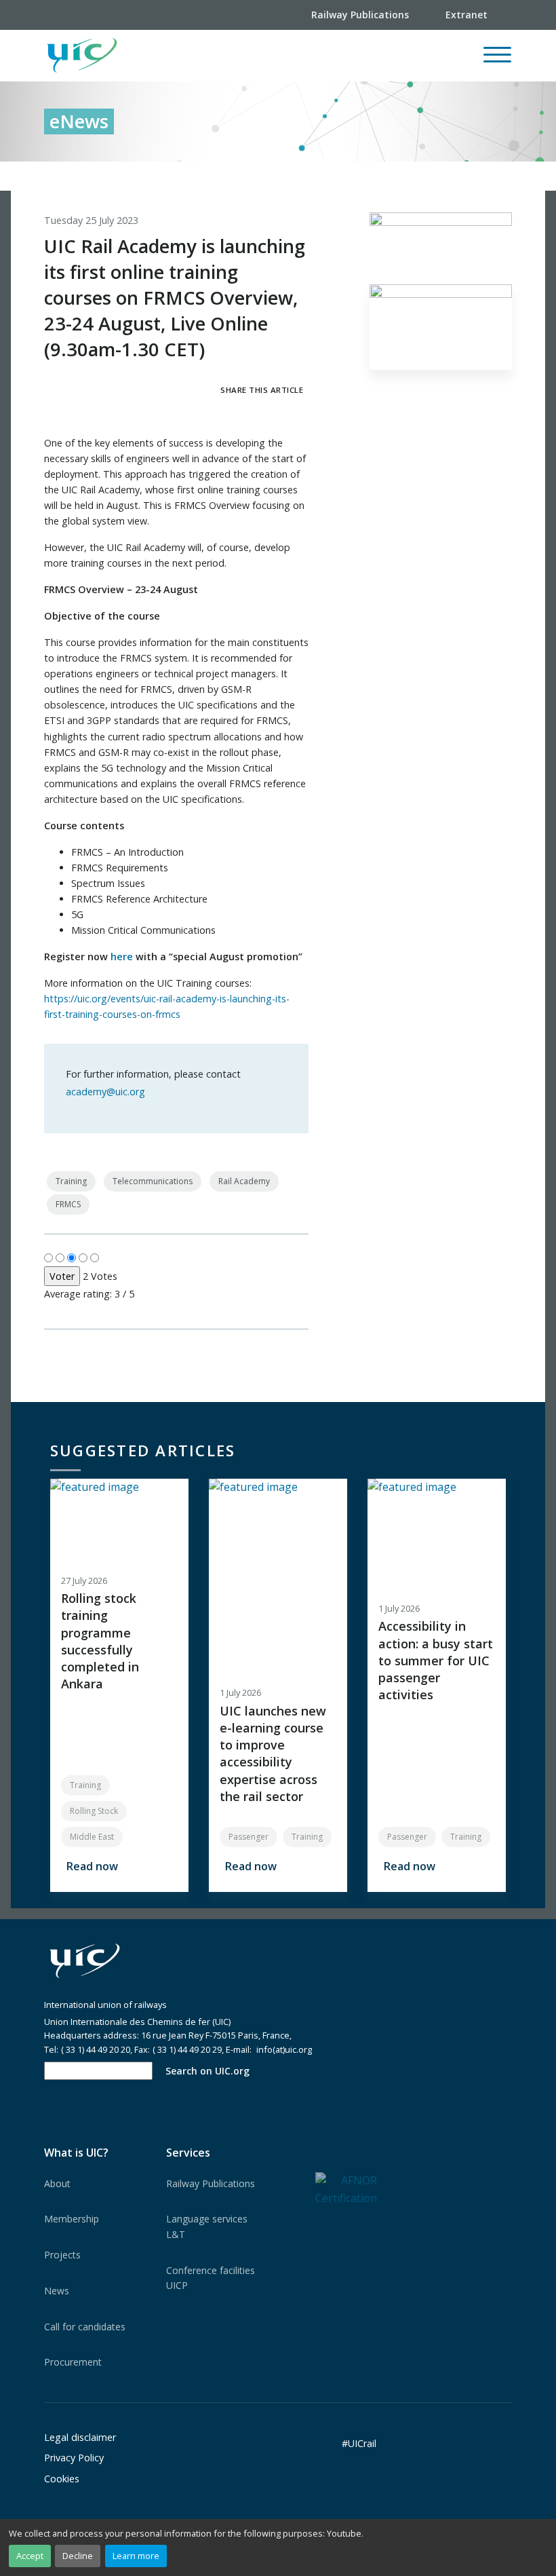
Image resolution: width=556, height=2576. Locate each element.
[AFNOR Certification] (346, 2189)
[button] (299, 56)
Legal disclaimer (80, 2437)
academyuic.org (105, 1092)
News (57, 2291)
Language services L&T (207, 2226)
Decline (78, 2556)
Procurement (73, 2362)
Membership (72, 2219)
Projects (62, 2255)
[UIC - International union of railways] (85, 1962)
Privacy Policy (74, 2458)
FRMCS (68, 1204)
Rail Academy (244, 1181)
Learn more (136, 2556)
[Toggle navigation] (497, 61)
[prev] (445, 176)
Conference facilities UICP (211, 2278)
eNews (79, 121)
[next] (502, 176)
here (122, 956)
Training (71, 1181)
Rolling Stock (94, 1811)
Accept (30, 2556)
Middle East (92, 1837)
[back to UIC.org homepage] (82, 56)
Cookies (62, 2479)
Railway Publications (211, 2183)
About (57, 2183)
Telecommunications (153, 1181)
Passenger (249, 1837)
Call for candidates (85, 2327)
